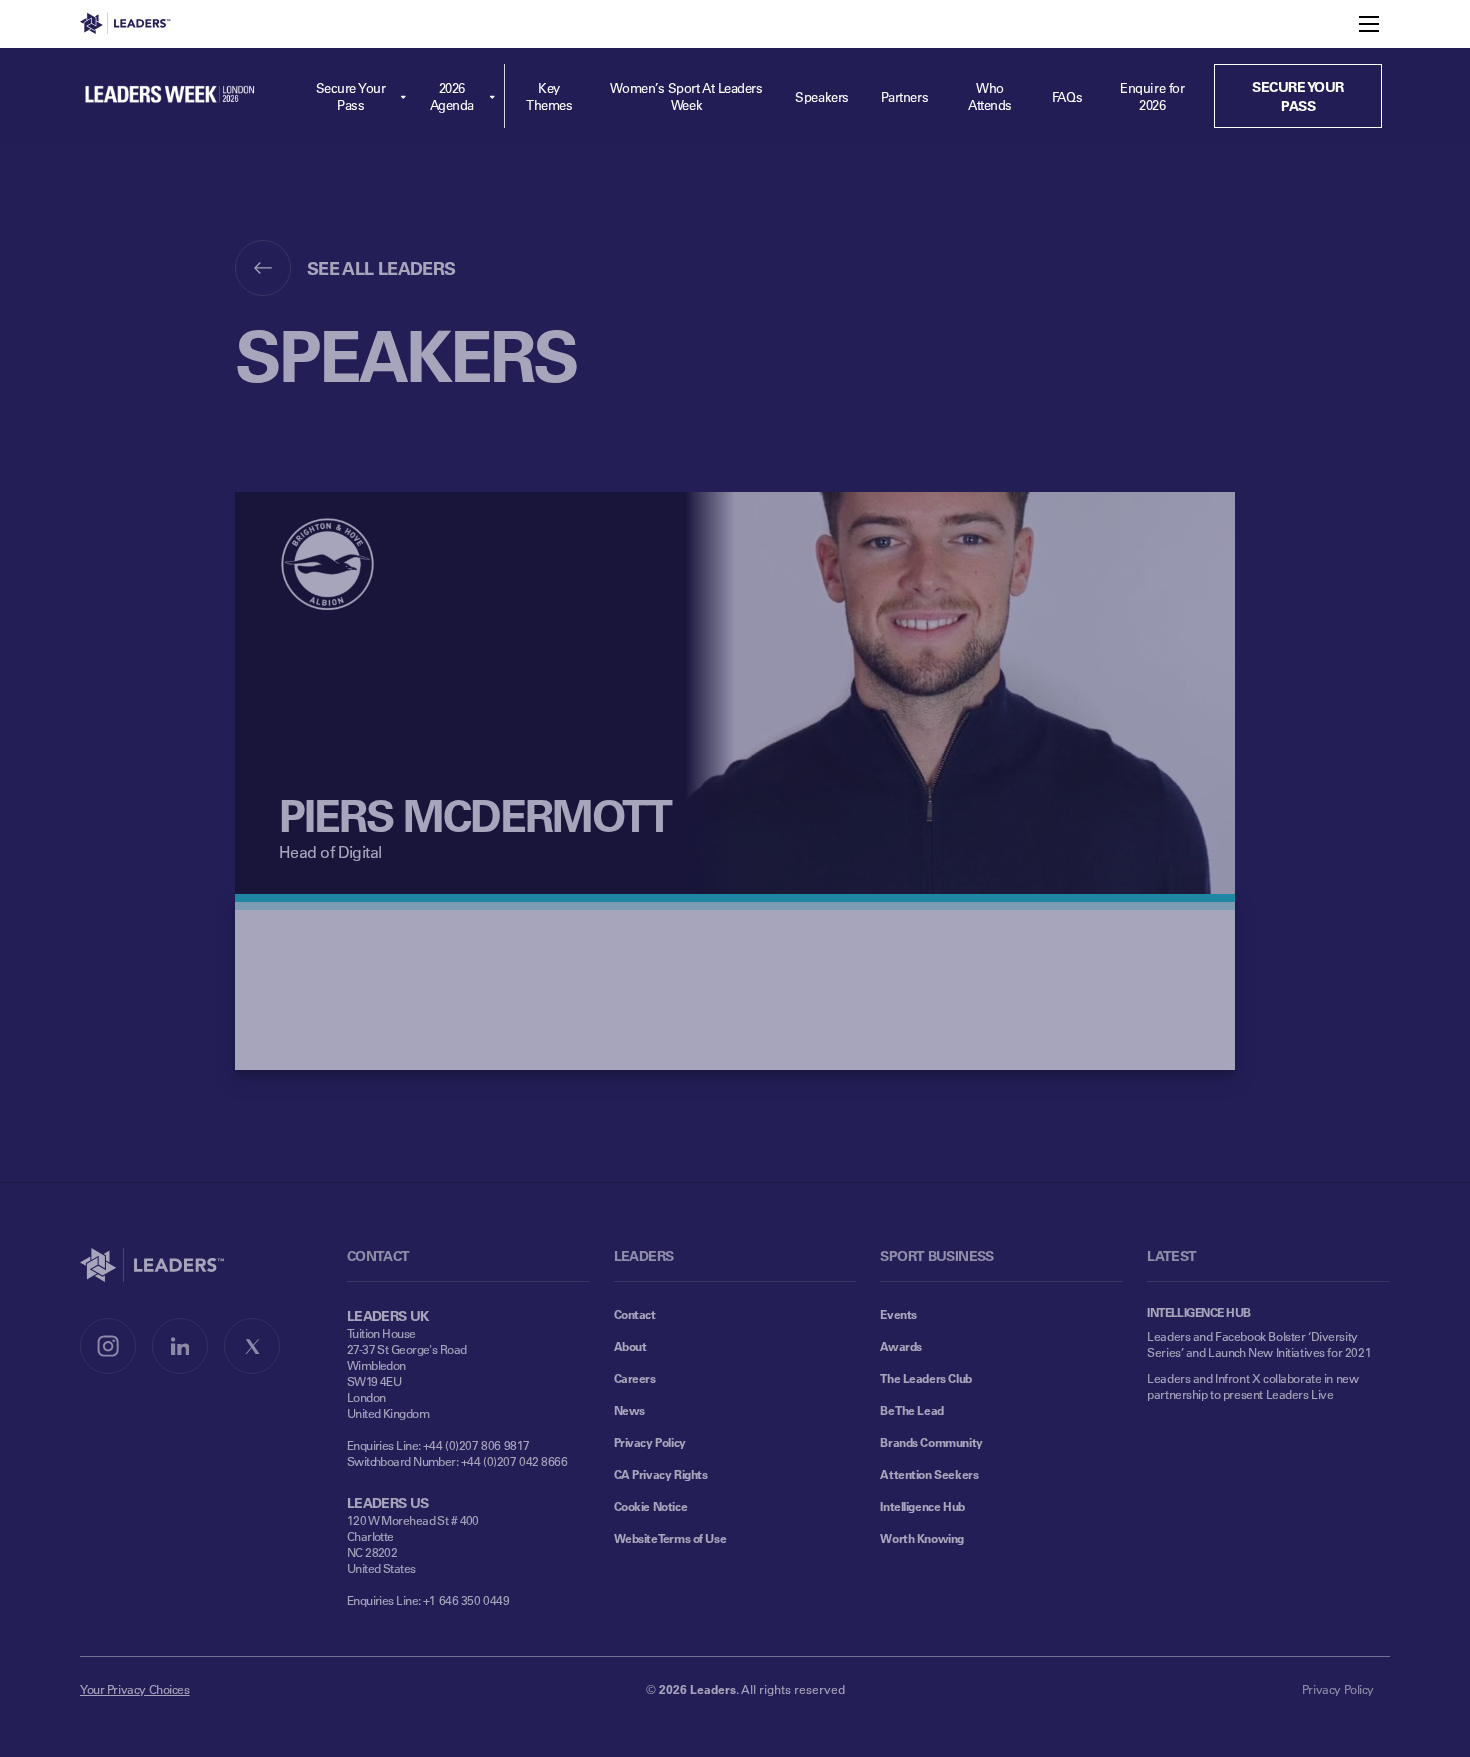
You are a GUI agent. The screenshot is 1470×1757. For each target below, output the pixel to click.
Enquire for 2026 (1152, 96)
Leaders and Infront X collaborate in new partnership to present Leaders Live (1252, 1386)
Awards (900, 1346)
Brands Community (931, 1442)
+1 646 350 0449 (466, 1600)
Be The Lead (911, 1410)
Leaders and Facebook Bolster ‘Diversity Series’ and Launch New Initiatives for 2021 (1259, 1344)
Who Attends (990, 96)
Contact (635, 1314)
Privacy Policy (650, 1442)
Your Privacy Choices (135, 1689)
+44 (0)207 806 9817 (476, 1445)
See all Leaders (381, 268)
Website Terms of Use (670, 1538)
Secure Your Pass (351, 96)
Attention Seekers (929, 1474)
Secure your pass (1298, 96)
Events (898, 1314)
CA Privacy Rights (661, 1474)
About (630, 1346)
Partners (904, 96)
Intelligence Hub (922, 1506)
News (629, 1410)
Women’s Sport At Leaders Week (686, 96)
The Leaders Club (925, 1378)
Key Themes (549, 96)
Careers (635, 1378)
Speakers (821, 96)
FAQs (1067, 96)
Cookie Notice (651, 1506)
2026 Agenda (452, 96)
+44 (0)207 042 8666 (514, 1461)
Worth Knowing (922, 1538)
